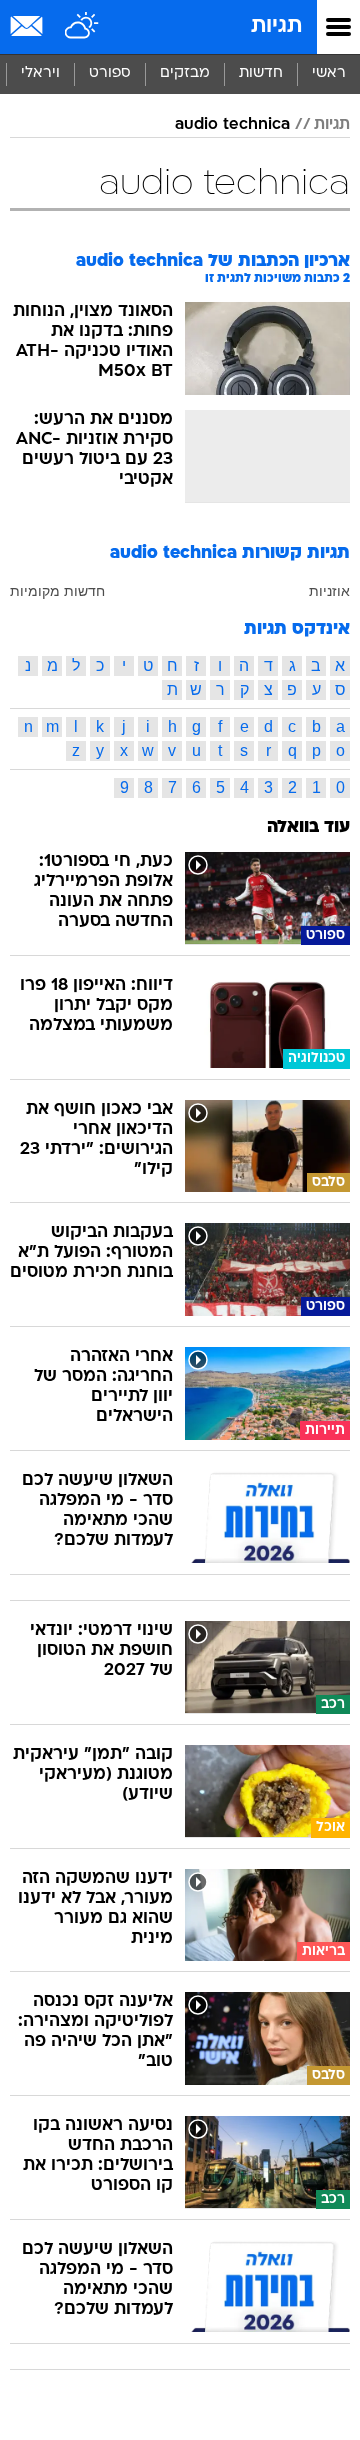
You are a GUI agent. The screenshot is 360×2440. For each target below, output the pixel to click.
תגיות (276, 26)
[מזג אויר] (82, 27)
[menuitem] (260, 74)
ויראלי (40, 73)
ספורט (110, 73)
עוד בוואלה (308, 827)
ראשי (329, 73)
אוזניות (329, 591)
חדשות (261, 73)
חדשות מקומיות (57, 591)
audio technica (232, 125)
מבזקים (185, 73)
